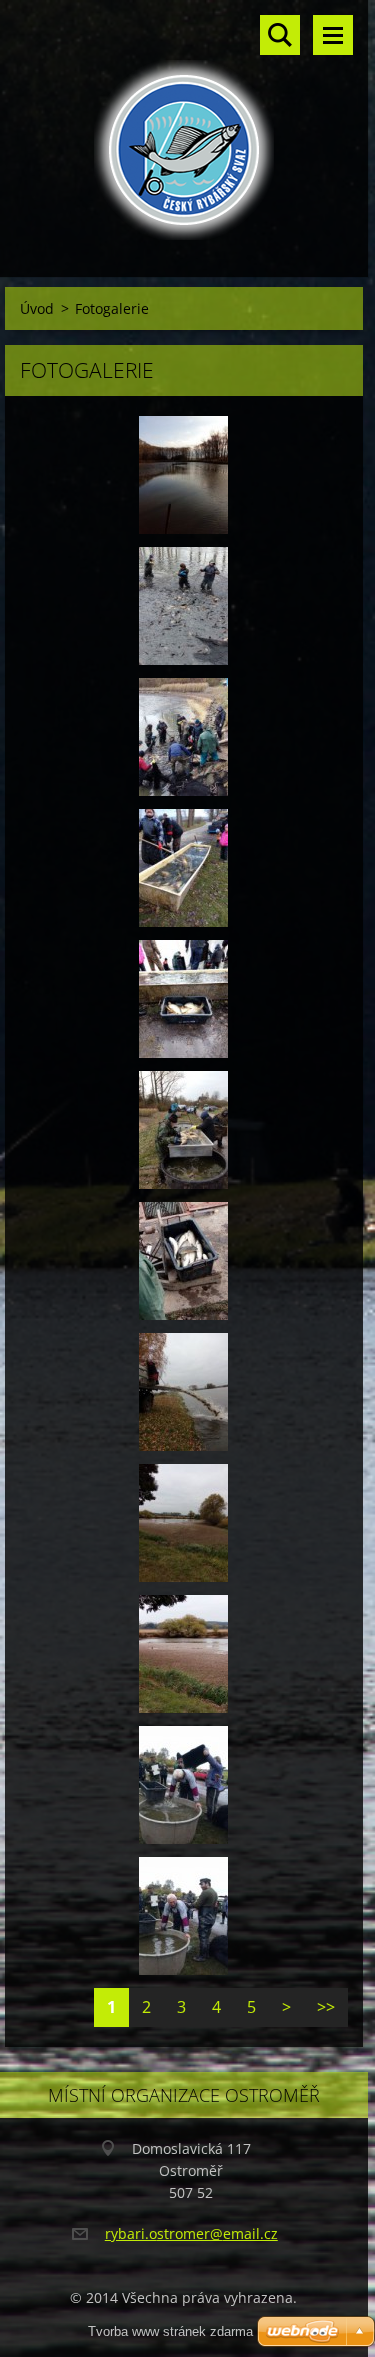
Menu (333, 35)
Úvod (37, 308)
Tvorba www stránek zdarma (170, 2331)
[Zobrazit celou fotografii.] (184, 475)
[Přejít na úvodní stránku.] (184, 126)
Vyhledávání (280, 35)
